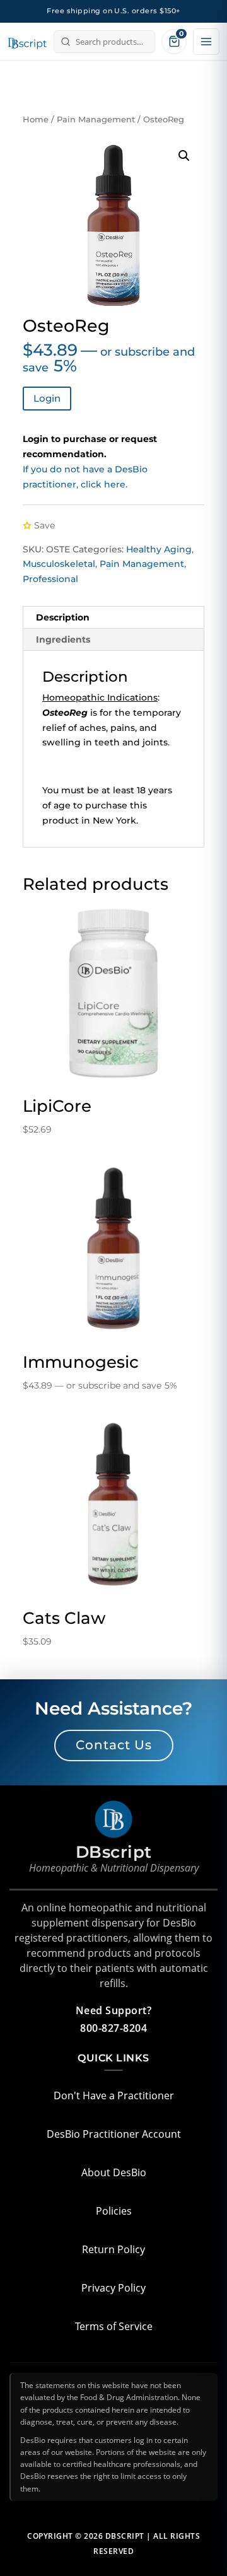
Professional (50, 579)
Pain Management (96, 119)
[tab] (113, 618)
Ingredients (63, 639)
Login (47, 398)
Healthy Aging (159, 549)
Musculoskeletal (59, 564)
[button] (184, 156)
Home (36, 119)
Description (63, 617)
